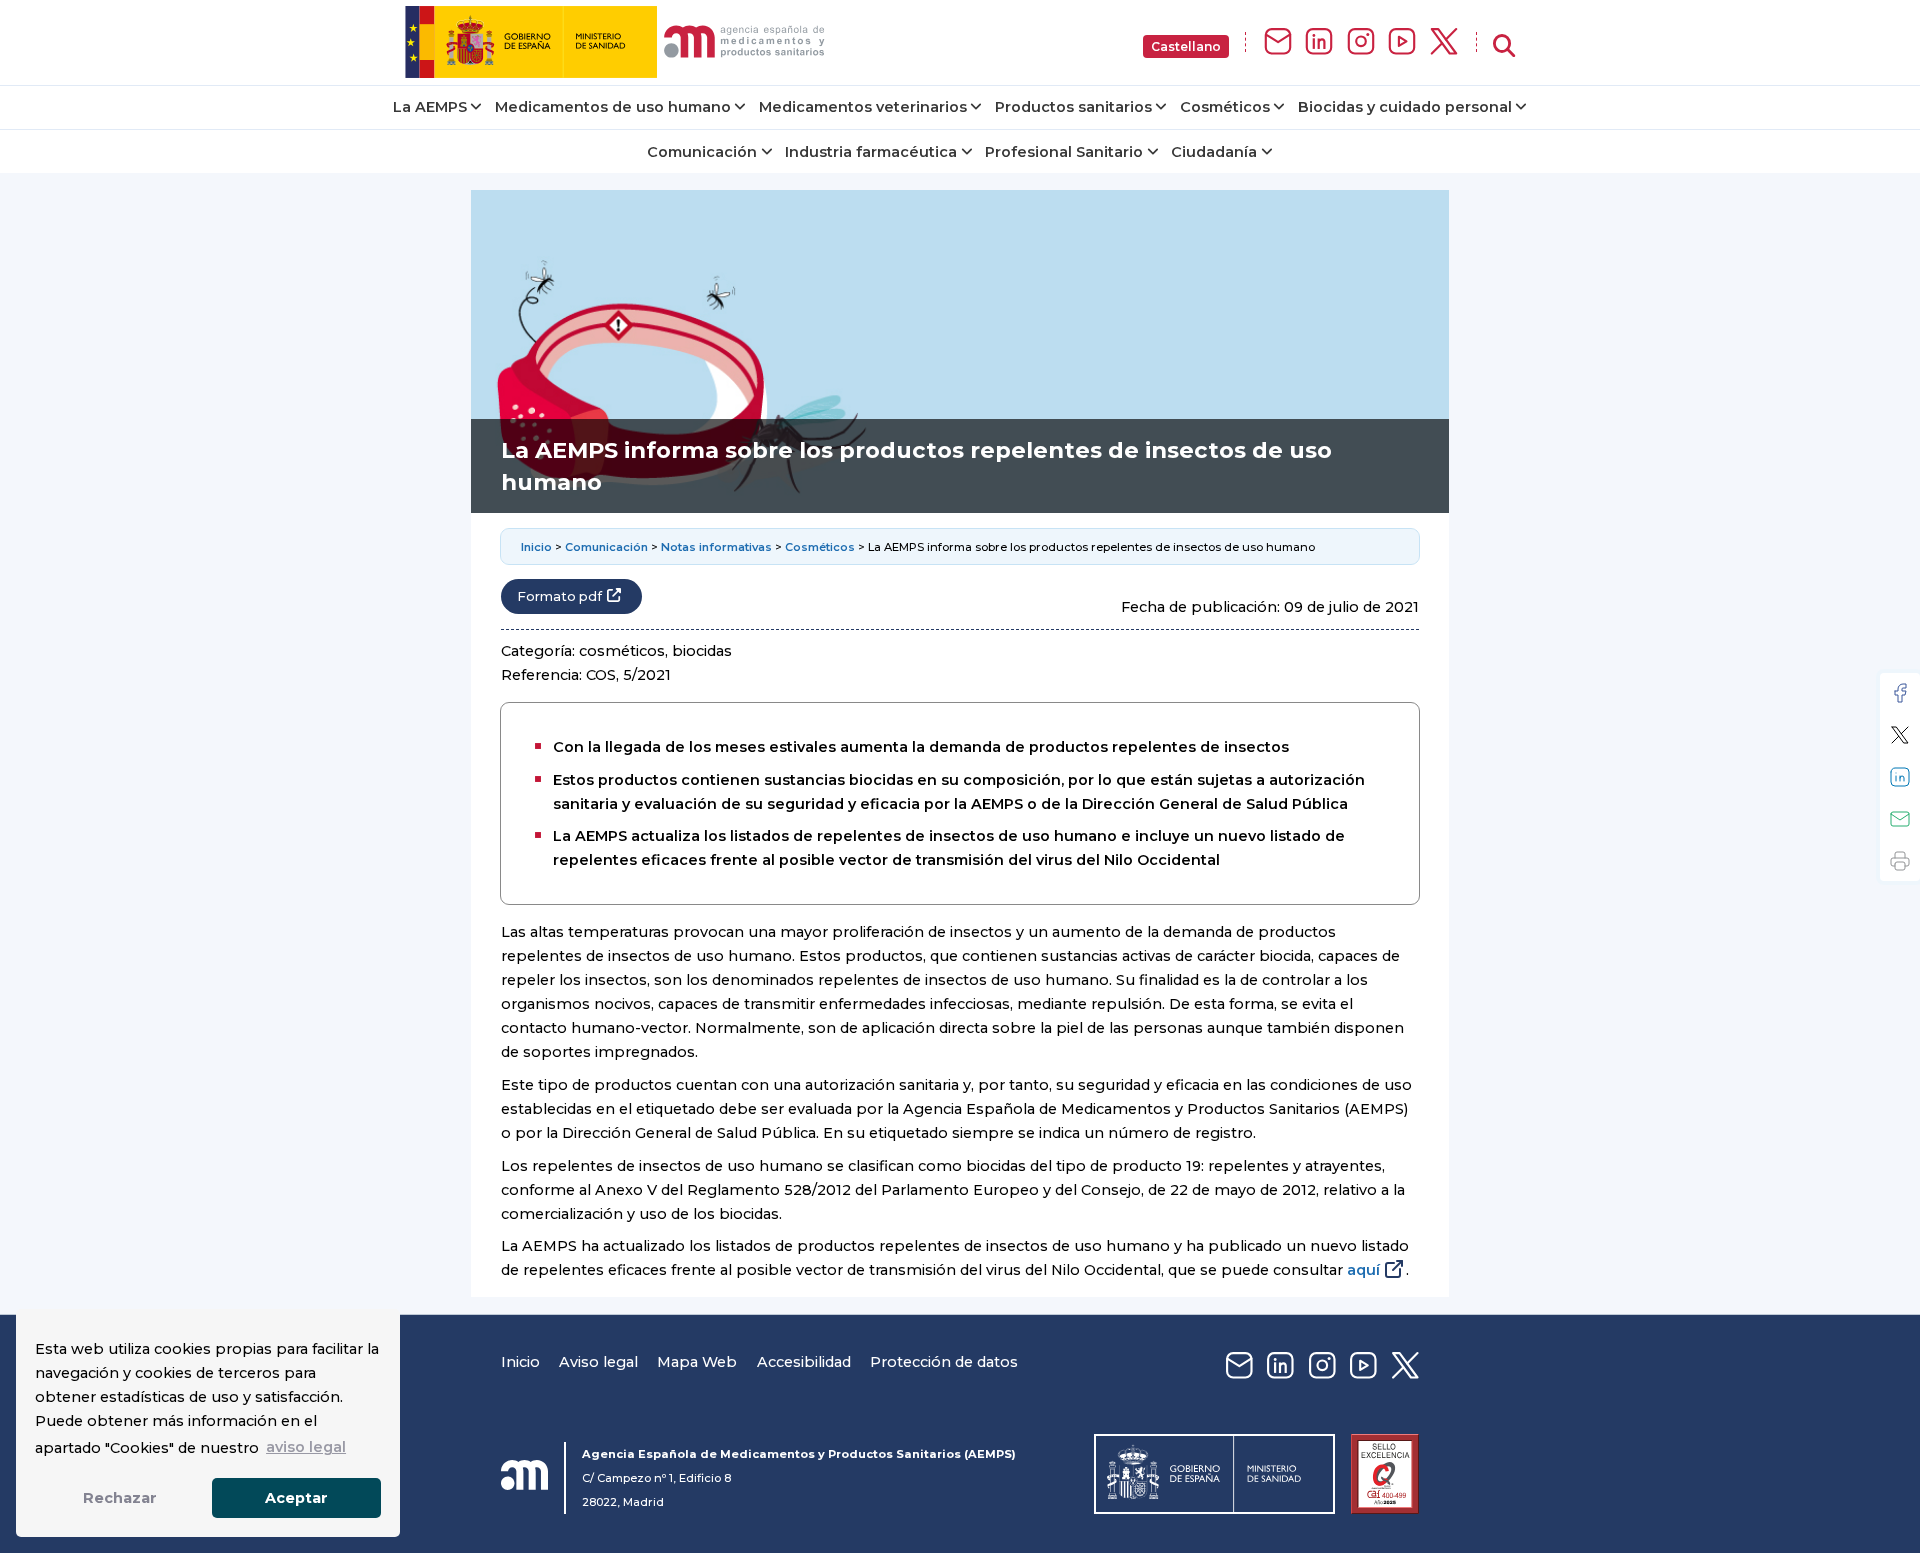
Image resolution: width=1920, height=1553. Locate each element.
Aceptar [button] (296, 1498)
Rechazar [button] (120, 1498)
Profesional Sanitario (1064, 152)
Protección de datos (944, 1362)
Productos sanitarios (1073, 107)
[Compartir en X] (1900, 735)
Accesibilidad (804, 1362)
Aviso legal (598, 1362)
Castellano (1186, 46)
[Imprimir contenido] (1900, 861)
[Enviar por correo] (1900, 819)
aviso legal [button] (306, 1447)
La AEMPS (430, 107)
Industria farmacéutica (871, 152)
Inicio (536, 547)
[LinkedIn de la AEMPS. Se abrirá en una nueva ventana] (1319, 42)
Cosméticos (1225, 107)
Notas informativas (716, 547)
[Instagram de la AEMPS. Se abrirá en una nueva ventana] (1361, 42)
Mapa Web (697, 1362)
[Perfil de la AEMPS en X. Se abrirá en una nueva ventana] (1444, 42)
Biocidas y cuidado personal (1405, 107)
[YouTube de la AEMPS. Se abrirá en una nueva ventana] (1402, 42)
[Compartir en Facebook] (1900, 693)
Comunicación (702, 152)
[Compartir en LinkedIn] (1900, 777)
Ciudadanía (1214, 152)
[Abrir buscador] (1504, 46)
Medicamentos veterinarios (863, 107)
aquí (1363, 1270)
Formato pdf (559, 596)
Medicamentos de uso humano (613, 107)
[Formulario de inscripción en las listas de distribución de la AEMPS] (1278, 42)
